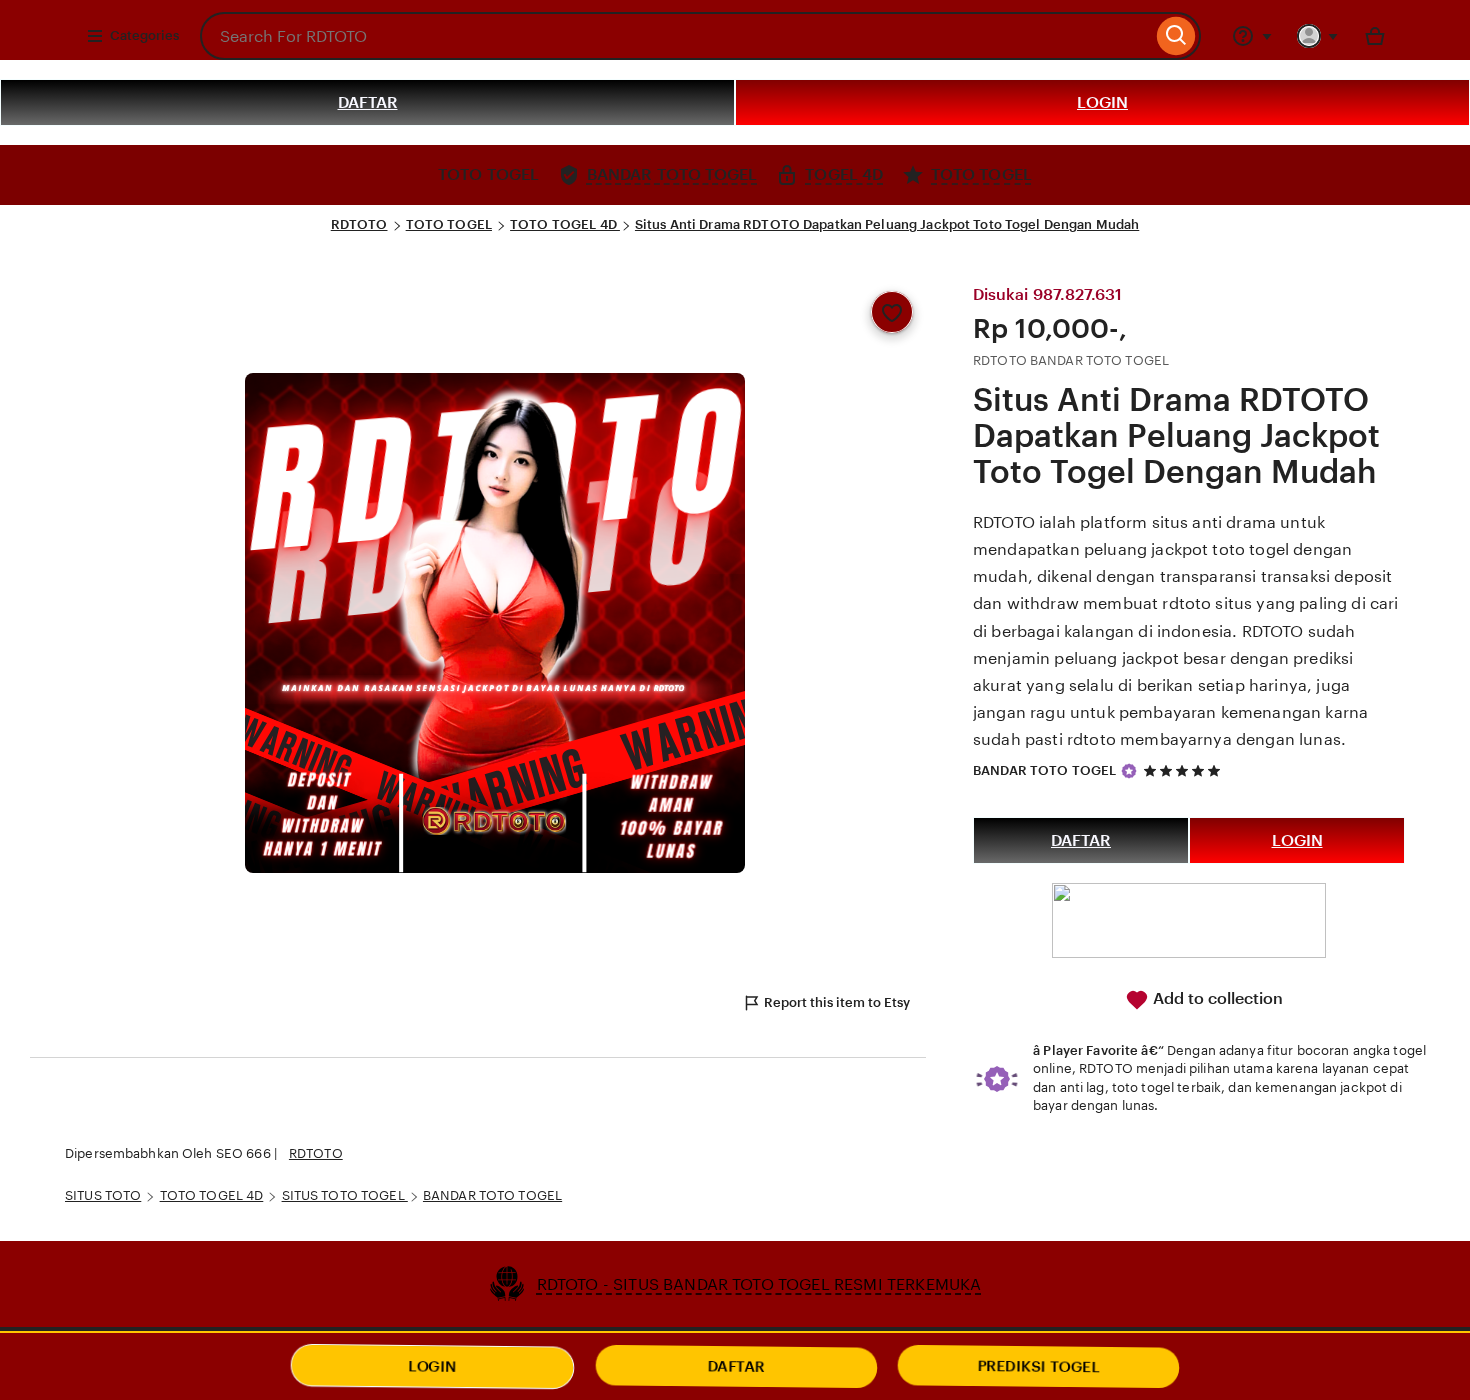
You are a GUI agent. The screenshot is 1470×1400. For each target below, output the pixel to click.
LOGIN (1102, 102)
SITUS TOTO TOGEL (345, 1195)
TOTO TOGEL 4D (565, 224)
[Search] (1176, 36)
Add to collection (1216, 998)
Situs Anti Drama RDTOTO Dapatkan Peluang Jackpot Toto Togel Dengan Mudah (887, 224)
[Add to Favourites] (892, 312)
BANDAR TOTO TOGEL (1044, 770)
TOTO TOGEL (449, 224)
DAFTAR (368, 102)
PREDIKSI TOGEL (1039, 1366)
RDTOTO (359, 224)
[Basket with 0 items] (1375, 36)
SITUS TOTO (103, 1195)
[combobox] (676, 36)
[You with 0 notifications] (1318, 36)
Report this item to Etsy (837, 1002)
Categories (144, 35)
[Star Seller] (1129, 771)
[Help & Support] (1252, 36)
